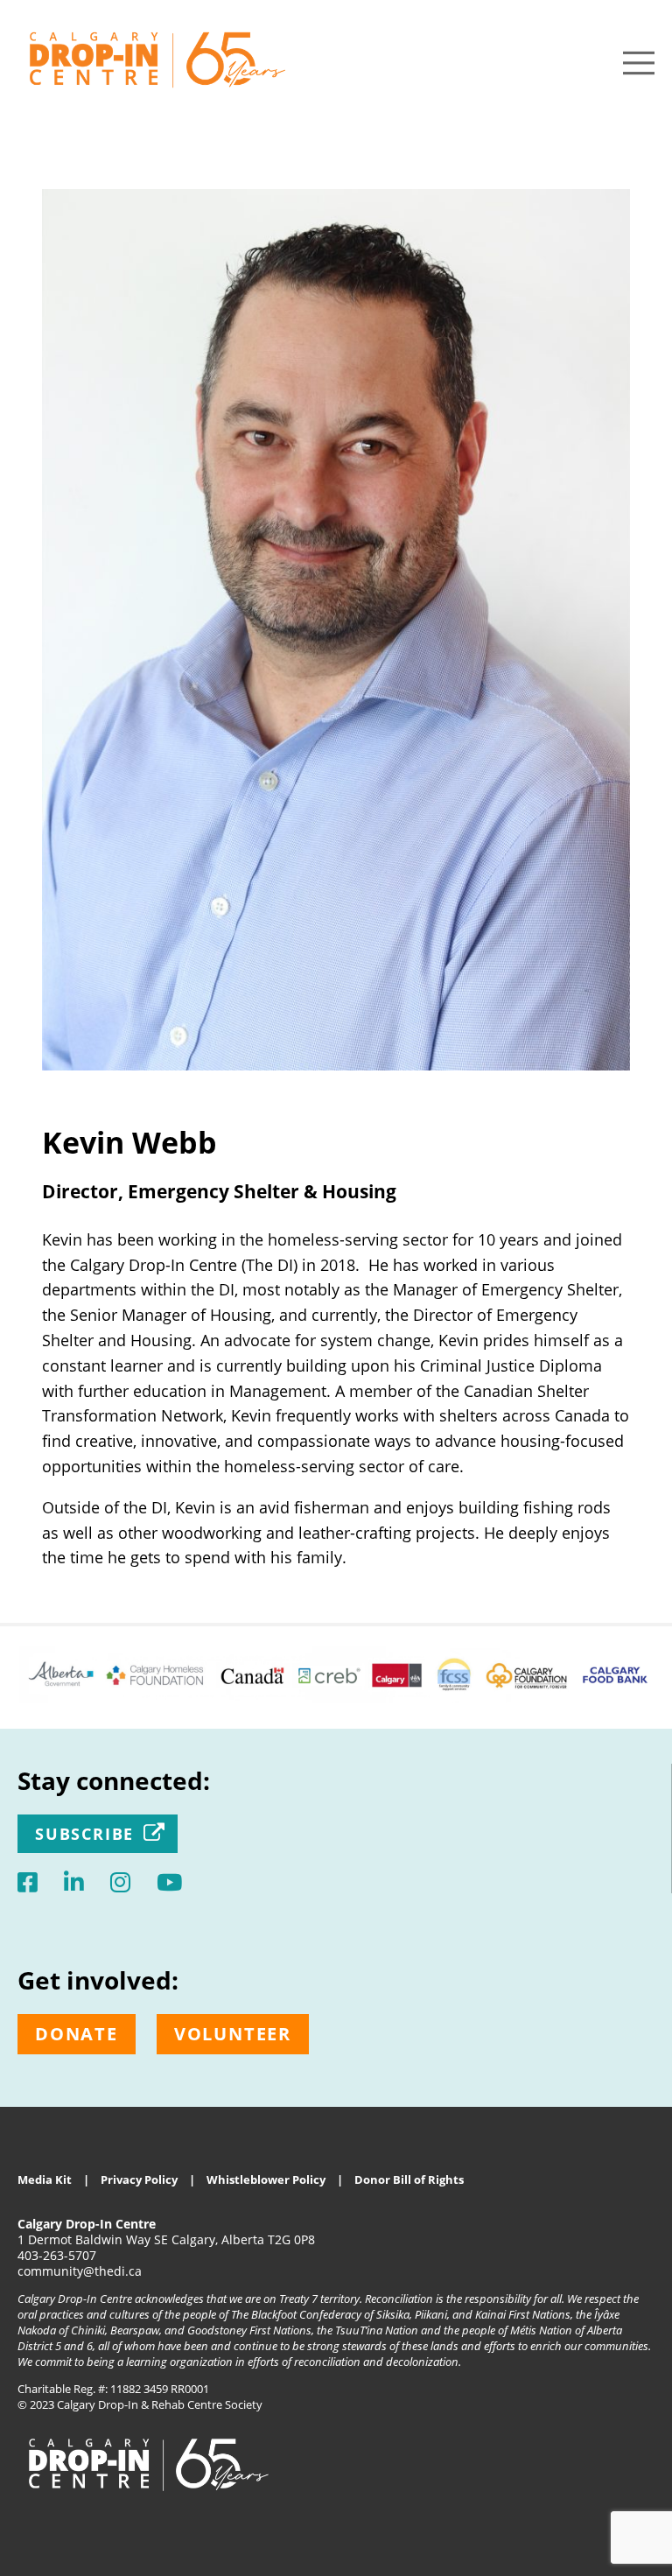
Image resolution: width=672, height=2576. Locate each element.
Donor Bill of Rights (409, 2179)
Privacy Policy (139, 2179)
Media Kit (45, 2179)
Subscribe (84, 1834)
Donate (77, 2034)
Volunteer (233, 2034)
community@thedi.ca (80, 2271)
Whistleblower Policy (266, 2179)
